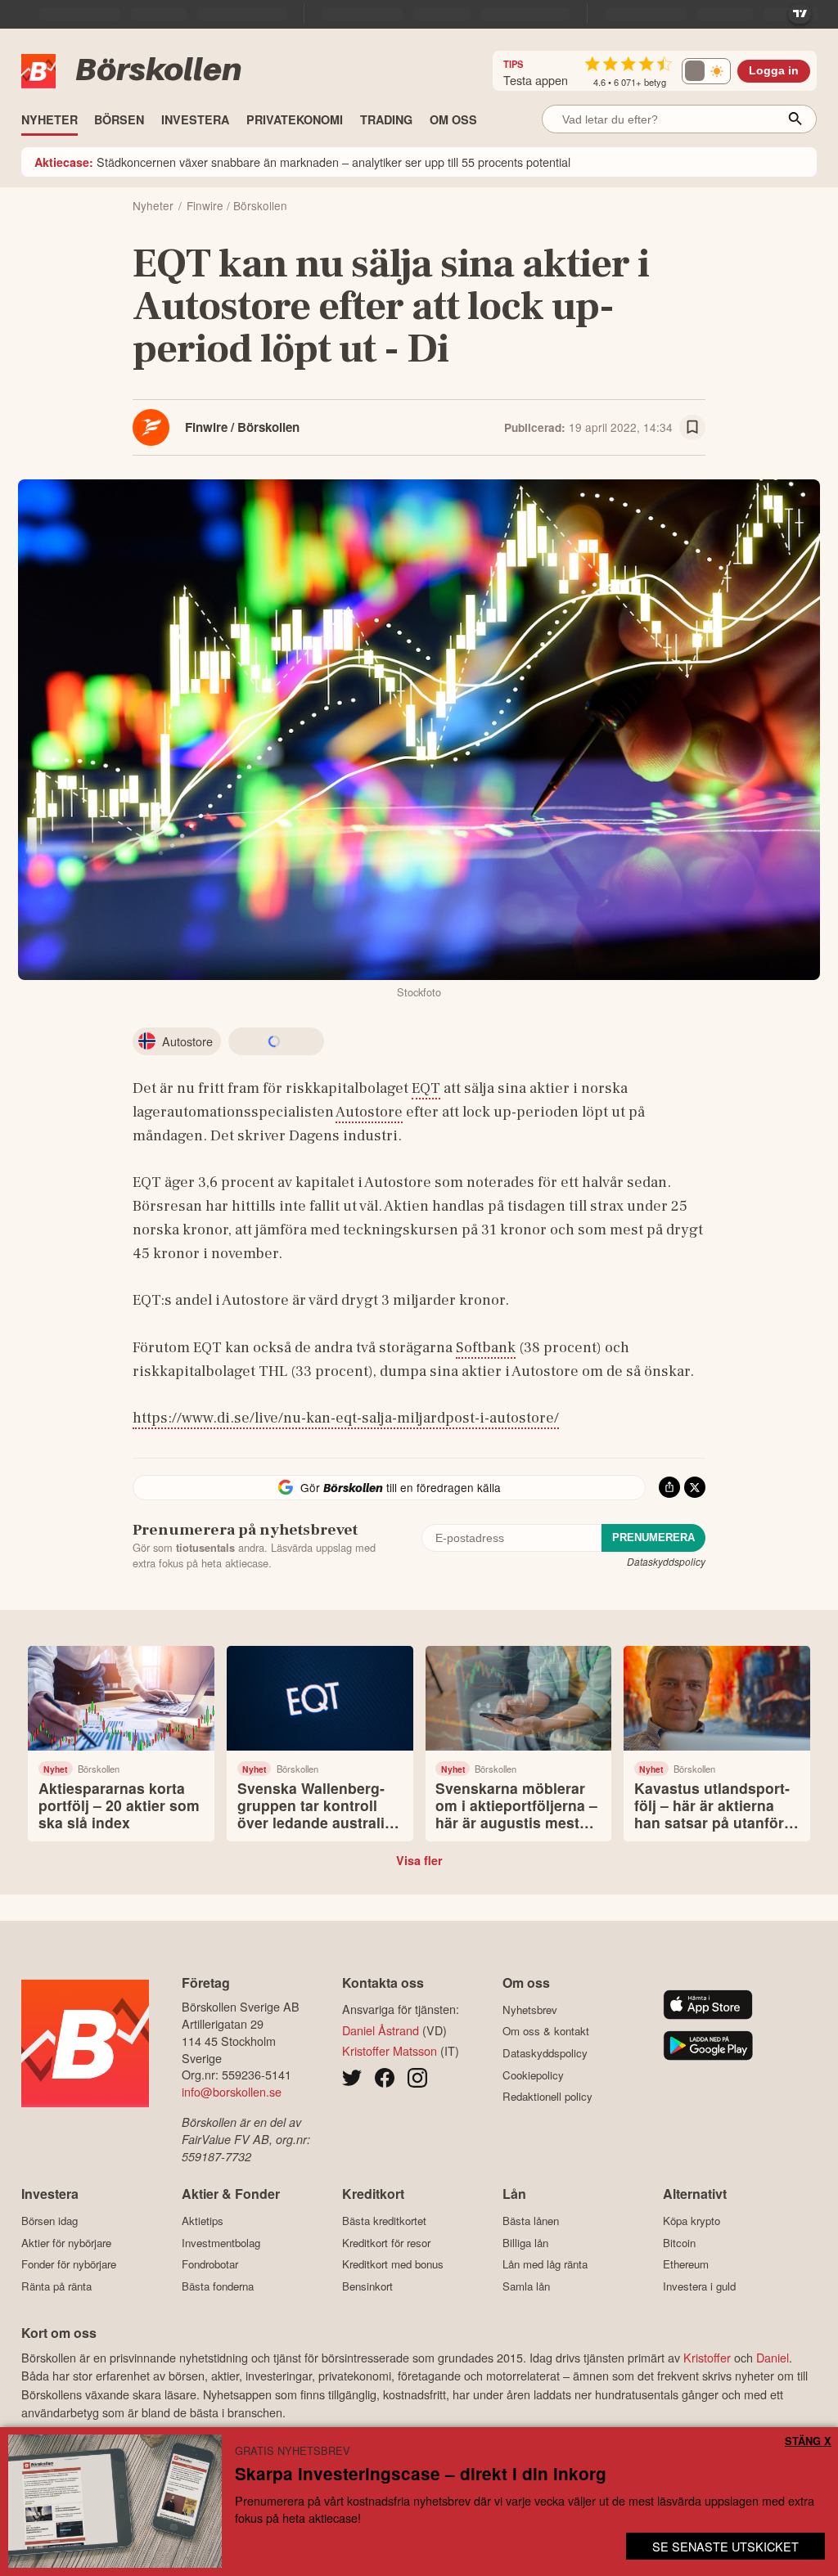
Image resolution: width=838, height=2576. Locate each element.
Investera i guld (699, 2286)
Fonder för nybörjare (69, 2264)
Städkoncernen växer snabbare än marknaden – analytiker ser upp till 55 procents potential (302, 162)
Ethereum (686, 2264)
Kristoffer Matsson (390, 2050)
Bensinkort (367, 2286)
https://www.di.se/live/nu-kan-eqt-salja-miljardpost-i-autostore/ (346, 1418)
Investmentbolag (221, 2243)
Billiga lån (525, 2243)
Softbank (486, 1347)
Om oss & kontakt (546, 2031)
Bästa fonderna (218, 2286)
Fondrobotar (210, 2264)
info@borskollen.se (232, 2091)
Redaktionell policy (547, 2097)
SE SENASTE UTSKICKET (725, 2546)
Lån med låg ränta (545, 2264)
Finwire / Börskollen (242, 427)
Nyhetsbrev (530, 2010)
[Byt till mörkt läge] (706, 71)
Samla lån (526, 2286)
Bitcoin (679, 2243)
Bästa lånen (531, 2221)
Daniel (773, 2357)
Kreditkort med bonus (393, 2264)
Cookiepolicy (533, 2075)
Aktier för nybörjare (66, 2243)
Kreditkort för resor (386, 2243)
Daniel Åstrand (381, 2030)
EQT (426, 1088)
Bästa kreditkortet (384, 2221)
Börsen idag (50, 2221)
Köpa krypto (692, 2221)
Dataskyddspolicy (666, 1561)
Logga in (774, 71)
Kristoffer (707, 2357)
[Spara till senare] (692, 428)
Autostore (369, 1112)
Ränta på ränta (56, 2286)
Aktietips (203, 2221)
